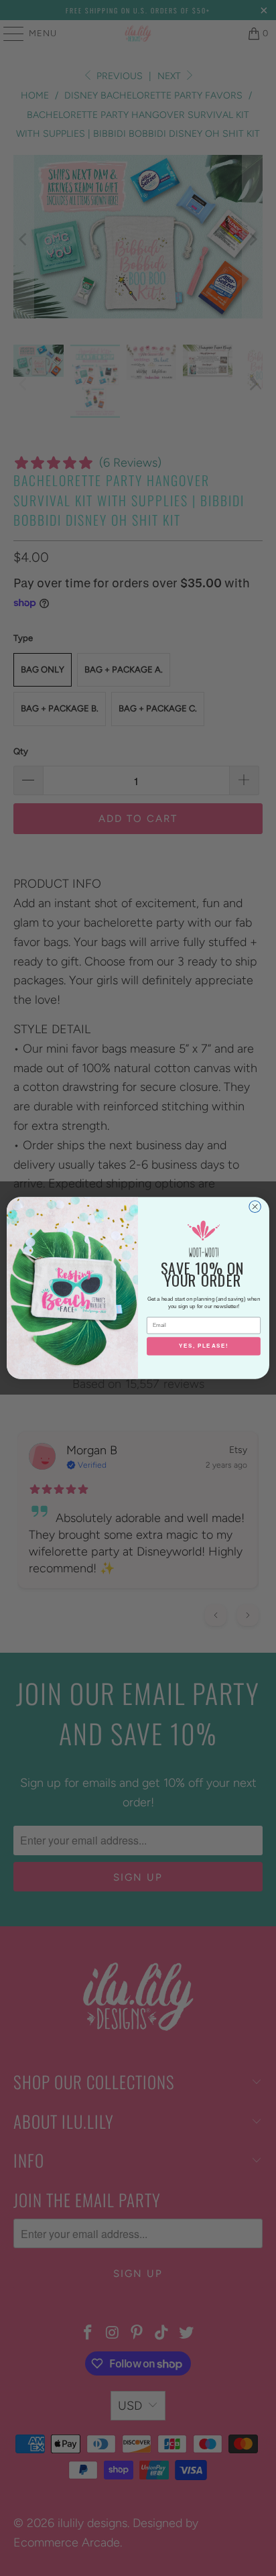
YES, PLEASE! (204, 1347)
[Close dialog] (255, 1207)
